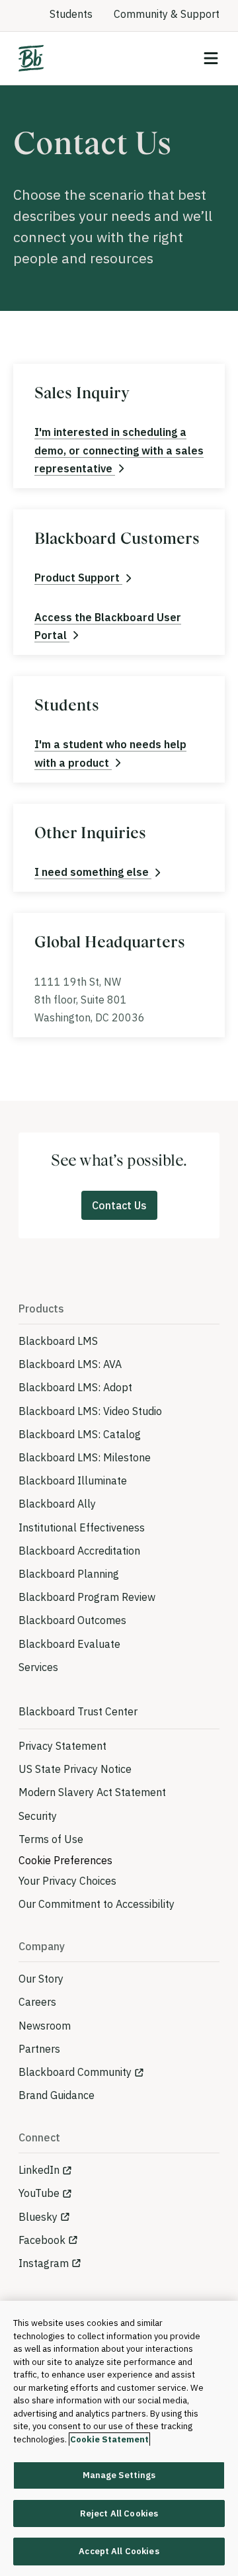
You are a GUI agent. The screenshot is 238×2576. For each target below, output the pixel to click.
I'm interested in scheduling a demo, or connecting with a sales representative (119, 450)
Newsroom (45, 2026)
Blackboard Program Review (87, 1597)
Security (38, 1816)
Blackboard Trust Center (78, 1711)
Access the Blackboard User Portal (108, 626)
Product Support (78, 578)
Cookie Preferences (65, 1860)
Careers (37, 2002)
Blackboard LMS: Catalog (80, 1434)
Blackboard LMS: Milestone (85, 1457)
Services (38, 1667)
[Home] (31, 58)
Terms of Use (51, 1839)
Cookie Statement (109, 2439)
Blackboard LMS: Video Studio (90, 1411)
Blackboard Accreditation (79, 1551)
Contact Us (119, 1205)
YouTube (39, 2193)
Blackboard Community (75, 2072)
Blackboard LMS (58, 1341)
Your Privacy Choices (67, 1881)
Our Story (41, 1979)
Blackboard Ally (57, 1504)
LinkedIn (39, 2170)
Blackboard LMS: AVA (70, 1364)
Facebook (42, 2240)
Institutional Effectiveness (82, 1527)
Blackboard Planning (69, 1574)
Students (71, 14)
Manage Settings (119, 2475)
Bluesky (38, 2217)
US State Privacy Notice (75, 1769)
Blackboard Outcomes (72, 1620)
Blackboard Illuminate (73, 1481)
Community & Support (167, 14)
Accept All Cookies (119, 2551)
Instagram (44, 2263)
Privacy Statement (62, 1746)
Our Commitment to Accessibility (97, 1904)
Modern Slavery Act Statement (92, 1792)
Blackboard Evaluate (69, 1644)
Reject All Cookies (119, 2513)
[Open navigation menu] (211, 58)
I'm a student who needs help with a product (110, 753)
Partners (39, 2049)
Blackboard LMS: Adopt (75, 1387)
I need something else (93, 872)
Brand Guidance (57, 2095)
